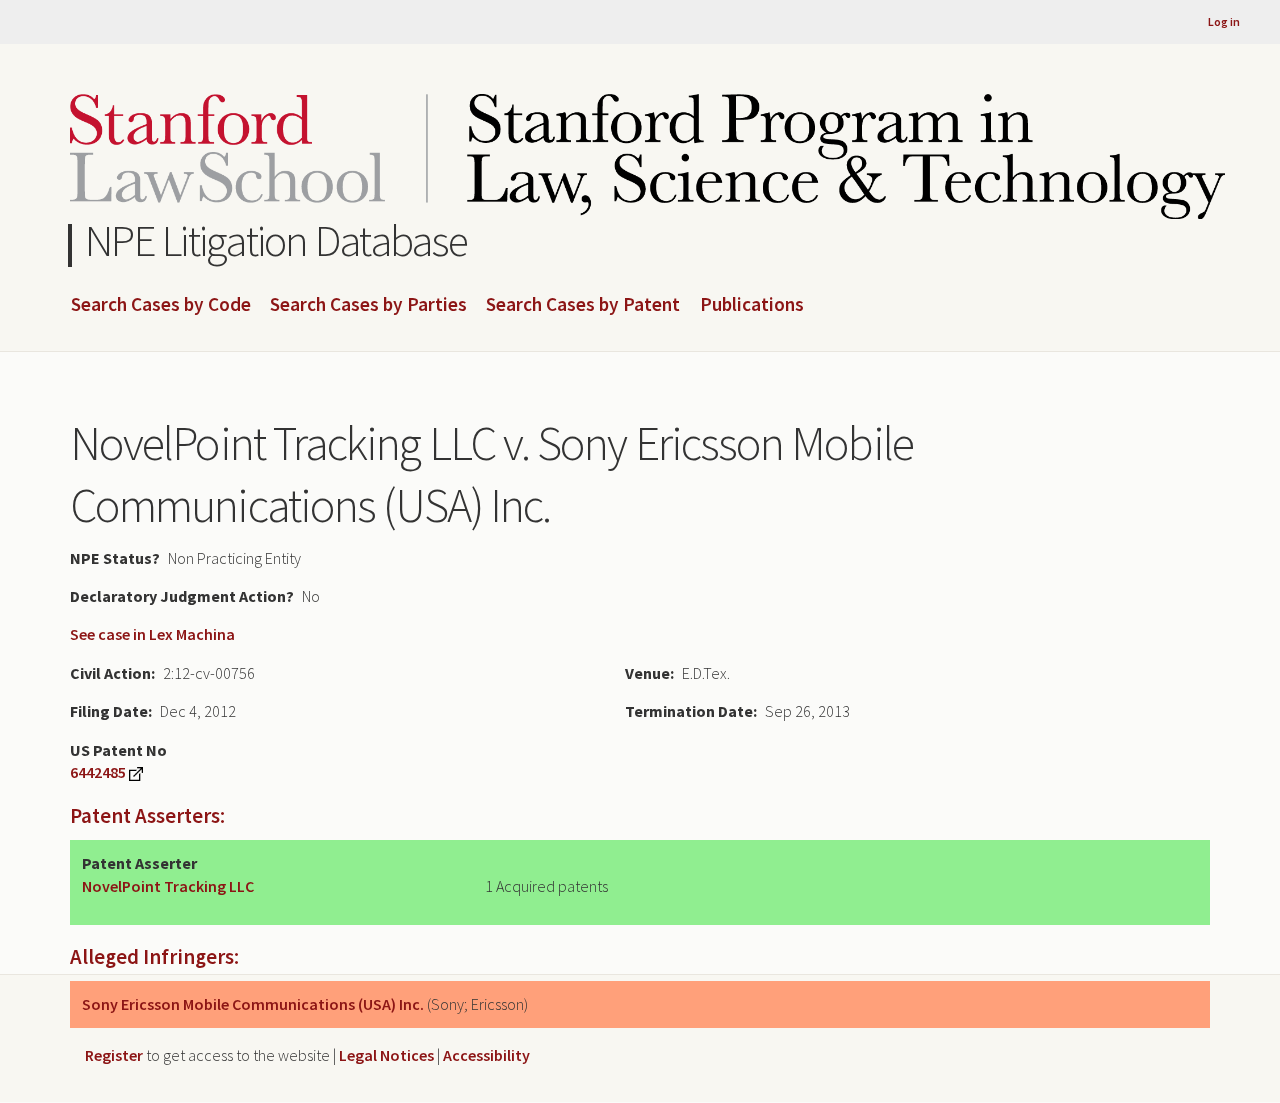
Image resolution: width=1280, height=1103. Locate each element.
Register (114, 1055)
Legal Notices (386, 1055)
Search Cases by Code (161, 305)
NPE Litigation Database (276, 240)
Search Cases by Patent (583, 305)
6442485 (98, 772)
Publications (752, 305)
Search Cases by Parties (368, 305)
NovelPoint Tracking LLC (168, 886)
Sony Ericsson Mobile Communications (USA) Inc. (253, 1004)
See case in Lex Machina (152, 634)
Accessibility (486, 1055)
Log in (1224, 21)
